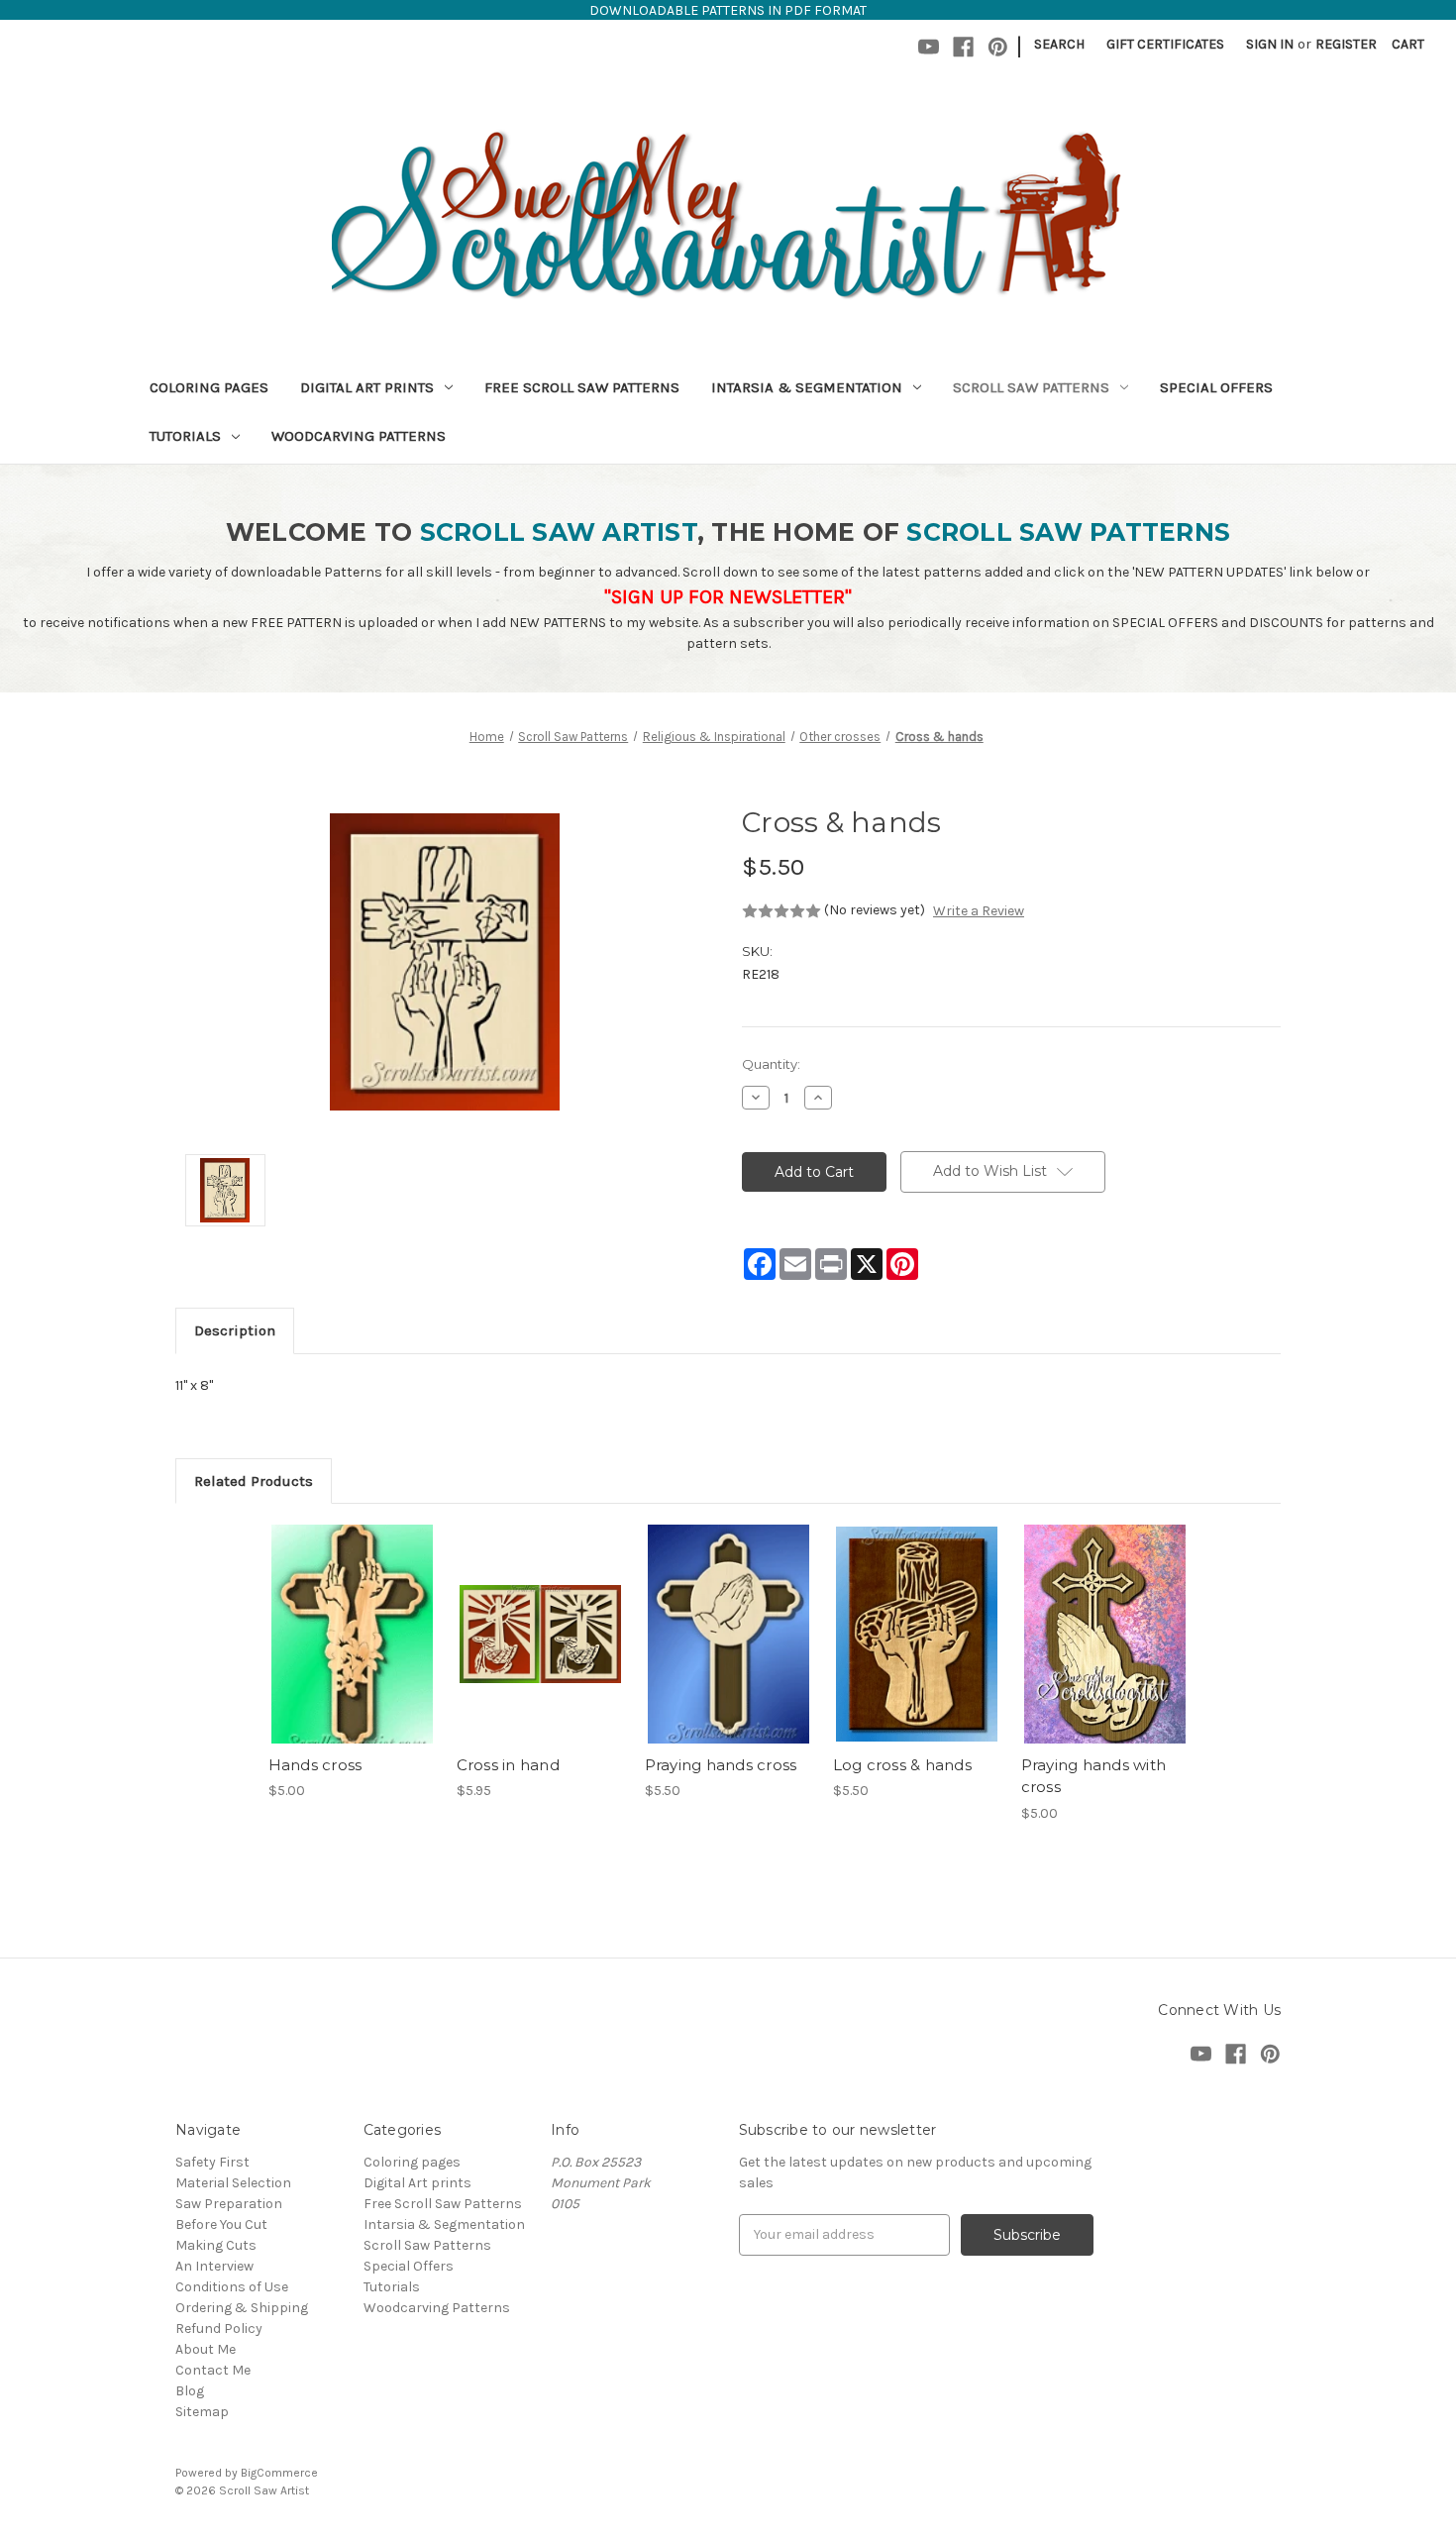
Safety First (212, 2162)
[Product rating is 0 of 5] (781, 911)
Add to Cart (352, 1651)
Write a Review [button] (979, 911)
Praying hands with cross (1094, 1776)
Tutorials (185, 436)
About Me (206, 2349)
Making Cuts (216, 2245)
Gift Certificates (1165, 44)
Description (235, 1330)
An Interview (214, 2266)
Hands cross (315, 1765)
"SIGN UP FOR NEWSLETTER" (728, 597)
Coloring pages (209, 387)
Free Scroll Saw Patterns (582, 387)
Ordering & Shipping (242, 2308)
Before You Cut (221, 2224)
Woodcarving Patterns (359, 436)
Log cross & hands (902, 1765)
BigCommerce (279, 2473)
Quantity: (771, 1064)
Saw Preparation (229, 2204)
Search (1059, 44)
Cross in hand (508, 1765)
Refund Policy (219, 2329)
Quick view (351, 1617)
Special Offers (1216, 387)
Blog (190, 2391)
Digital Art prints (367, 387)
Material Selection (233, 2183)
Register (1346, 44)
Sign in (1270, 44)
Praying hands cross (721, 1765)
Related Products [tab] (254, 1481)
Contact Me (213, 2370)
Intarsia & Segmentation (807, 387)
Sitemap (202, 2412)
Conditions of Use (232, 2287)
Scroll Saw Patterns (1031, 387)
